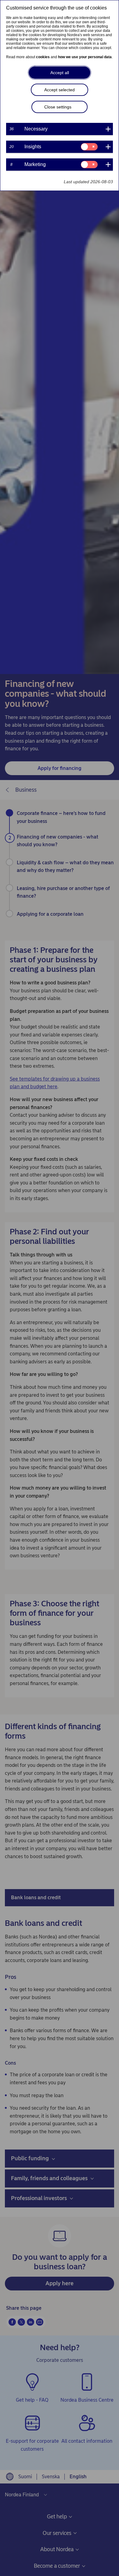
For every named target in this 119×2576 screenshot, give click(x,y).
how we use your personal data (85, 57)
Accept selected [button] (60, 90)
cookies (43, 57)
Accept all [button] (60, 73)
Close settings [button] (58, 107)
